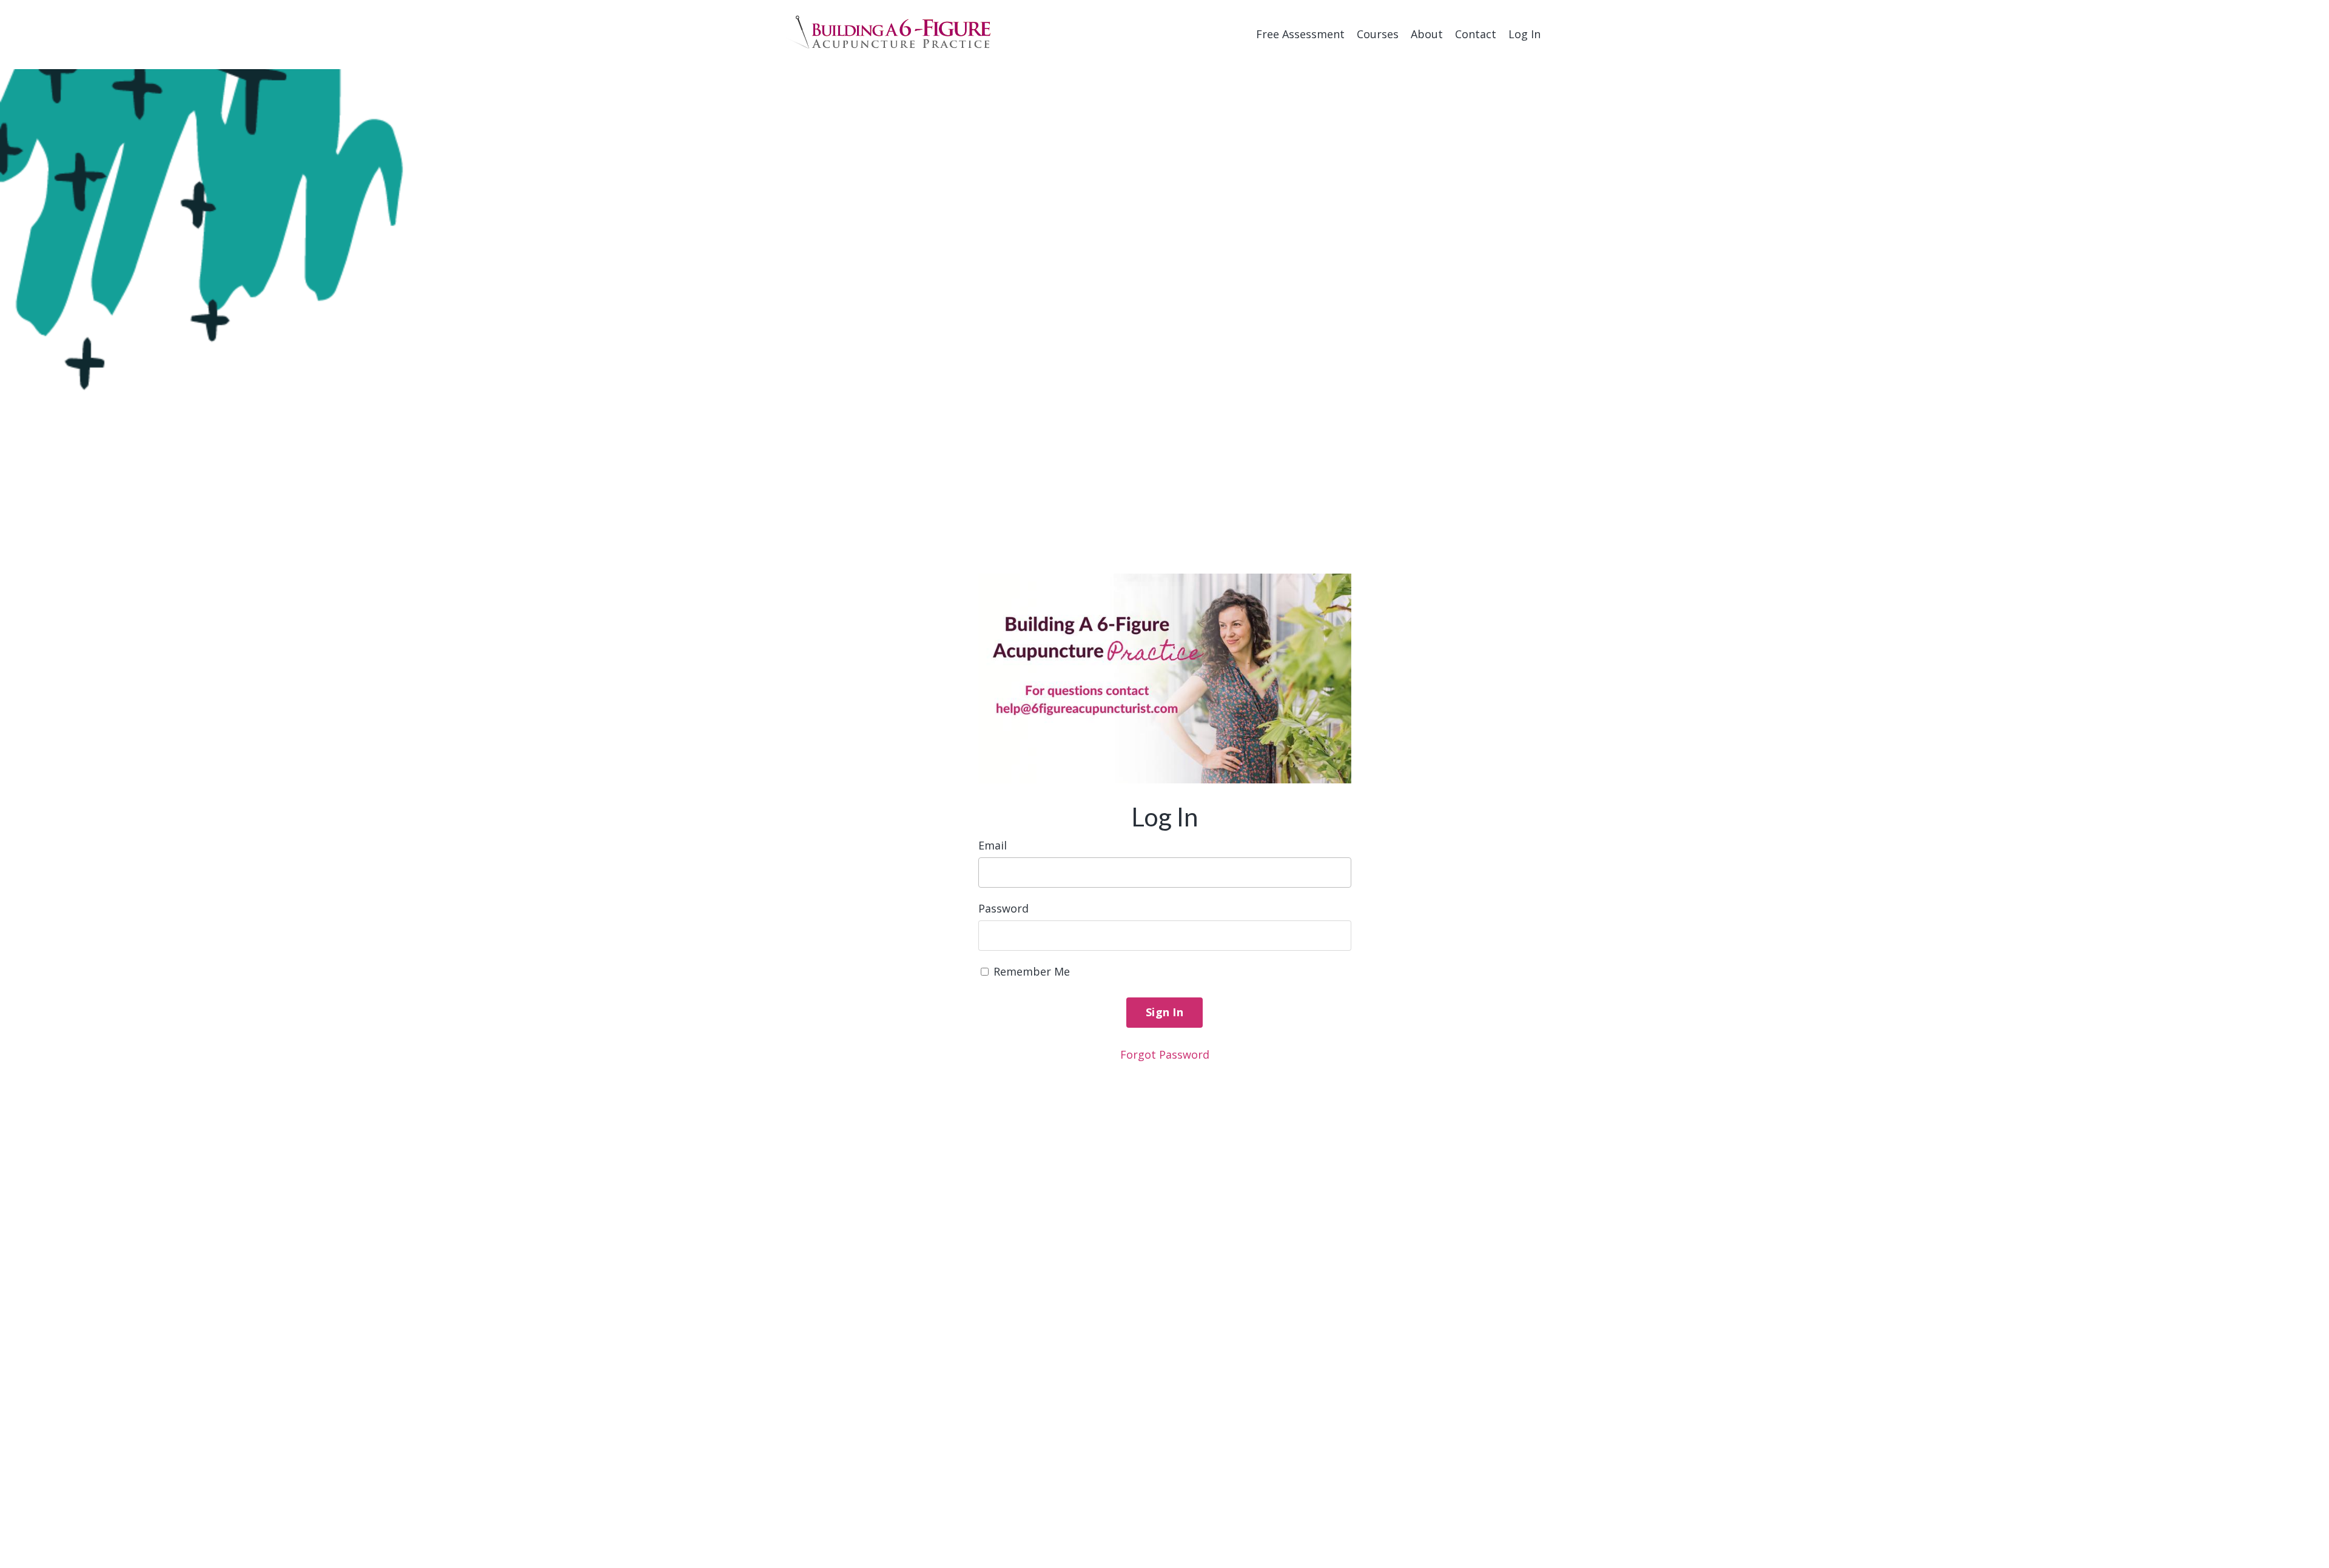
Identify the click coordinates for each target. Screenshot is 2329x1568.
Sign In (1164, 1012)
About (1427, 34)
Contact (1476, 34)
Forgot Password (1165, 1054)
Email (993, 845)
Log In (1524, 34)
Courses (1378, 34)
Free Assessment (1300, 34)
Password (1003, 908)
